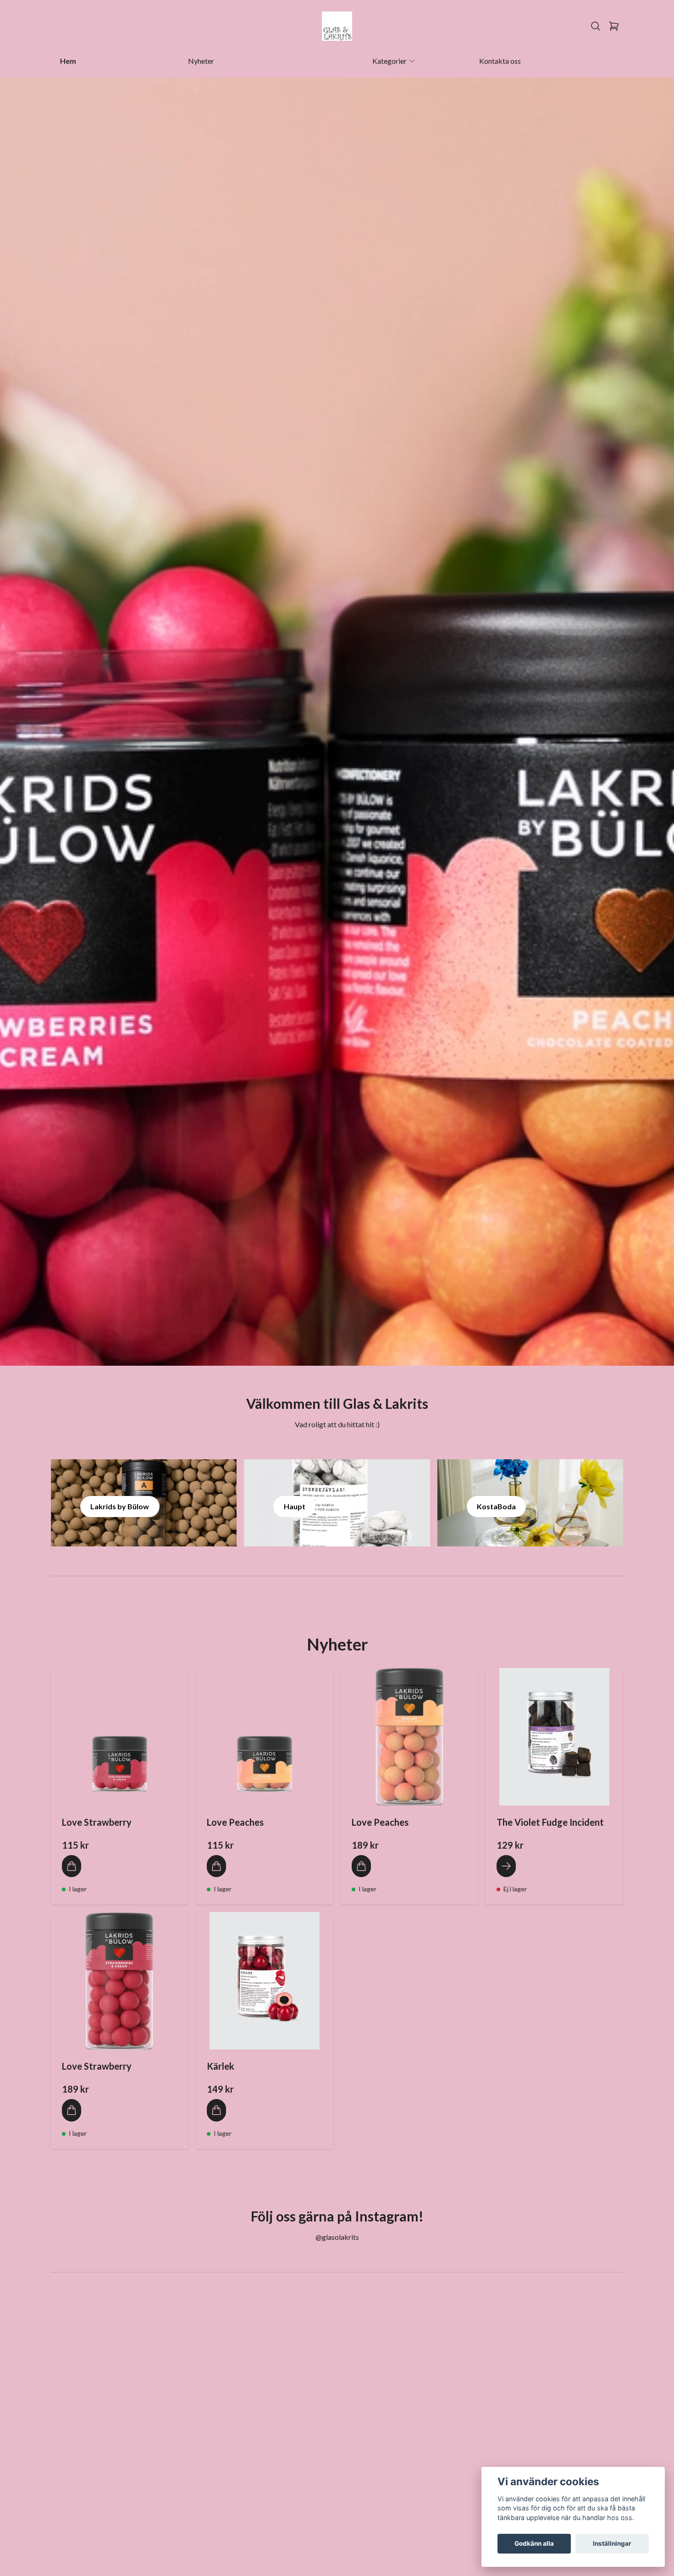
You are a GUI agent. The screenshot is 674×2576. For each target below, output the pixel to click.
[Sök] (596, 26)
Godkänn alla (534, 2543)
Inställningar (612, 2543)
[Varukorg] (614, 26)
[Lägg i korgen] (72, 1866)
